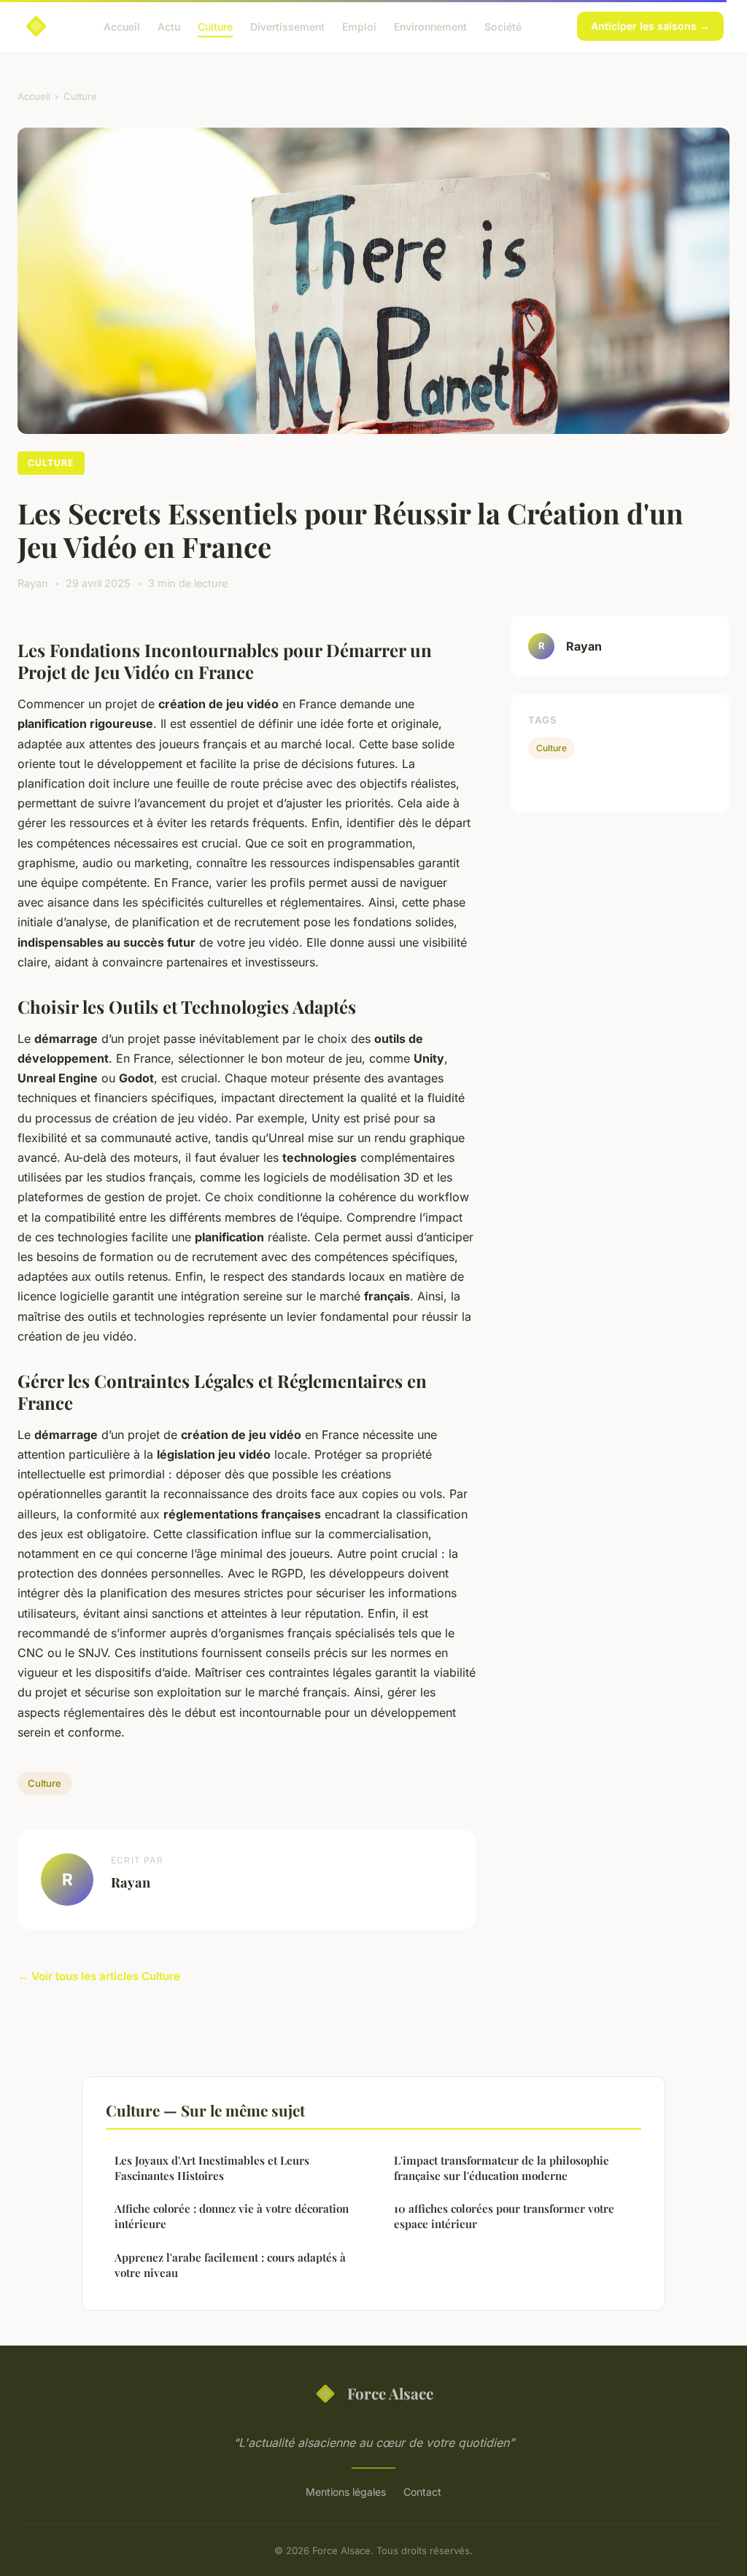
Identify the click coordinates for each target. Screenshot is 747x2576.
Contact (422, 2492)
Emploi (359, 26)
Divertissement (287, 26)
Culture (215, 26)
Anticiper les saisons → (650, 26)
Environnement (430, 26)
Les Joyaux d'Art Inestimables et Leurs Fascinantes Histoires (212, 2168)
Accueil (122, 26)
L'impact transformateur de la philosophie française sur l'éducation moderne (502, 2168)
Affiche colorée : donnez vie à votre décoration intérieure (232, 2216)
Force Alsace (390, 2393)
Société (503, 26)
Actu (169, 26)
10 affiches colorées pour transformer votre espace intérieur (504, 2216)
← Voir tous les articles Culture (99, 1976)
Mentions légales (346, 2492)
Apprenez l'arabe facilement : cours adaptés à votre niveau (230, 2265)
